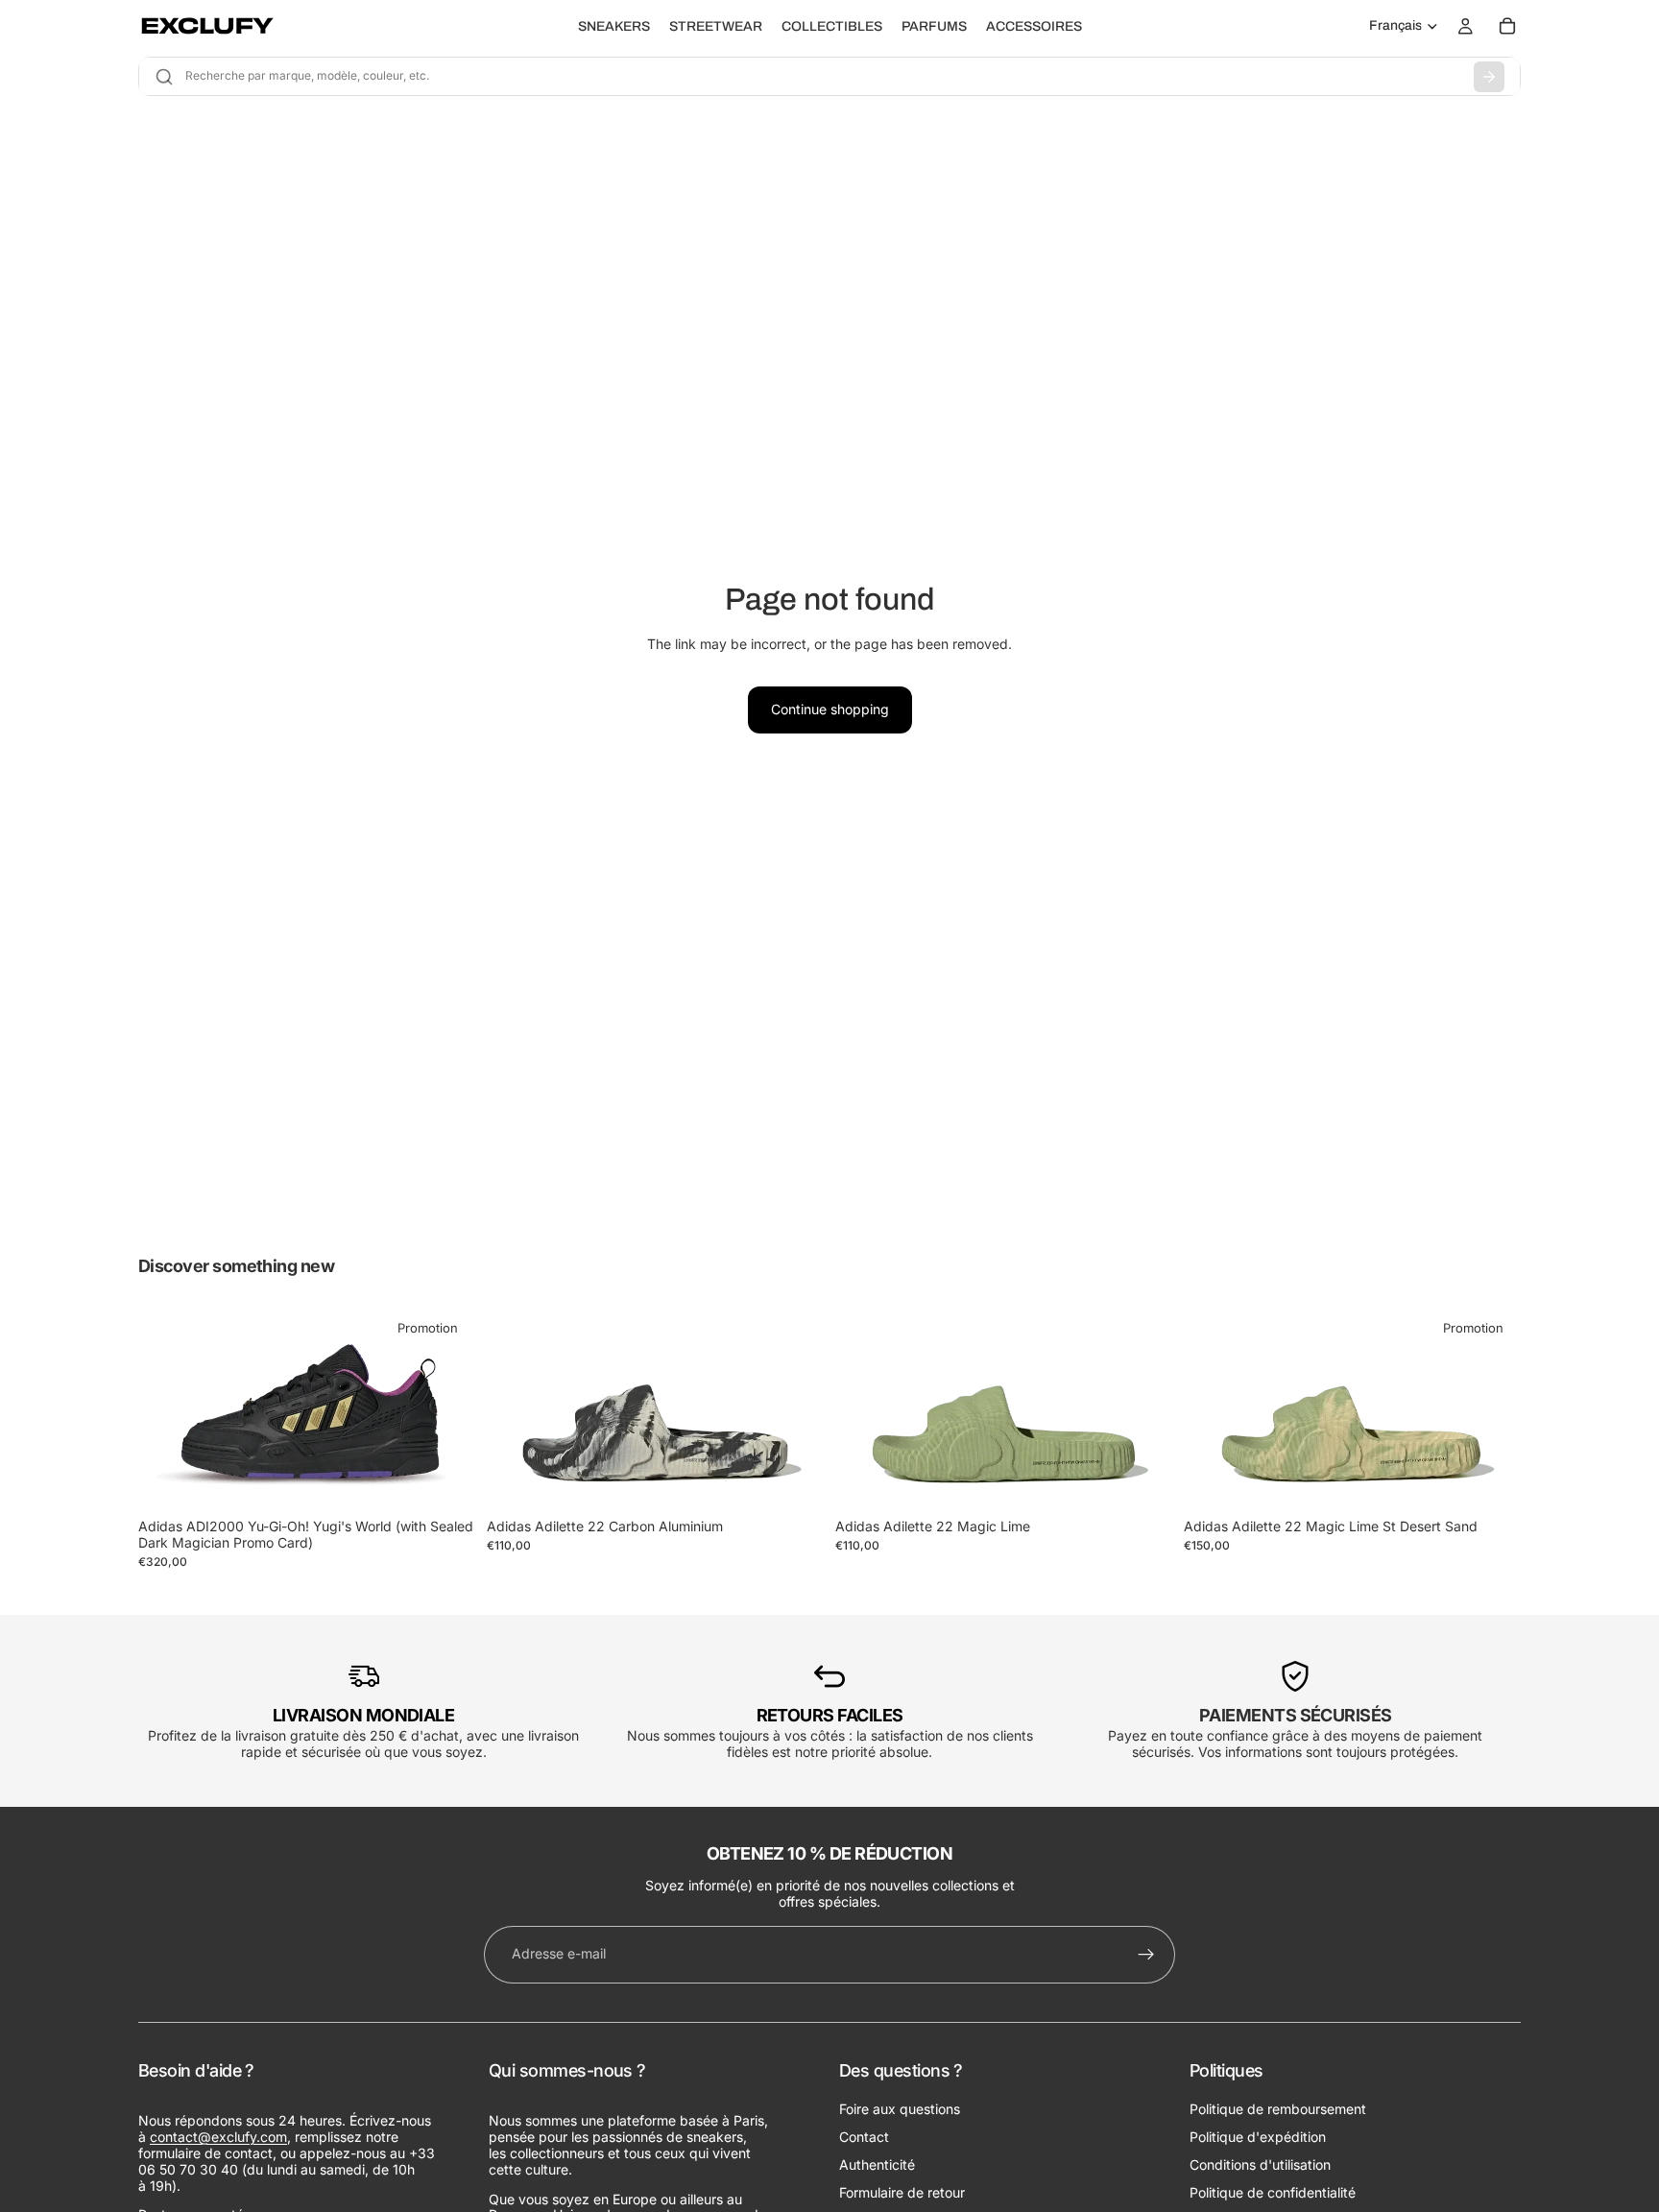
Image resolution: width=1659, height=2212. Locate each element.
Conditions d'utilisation (1260, 2164)
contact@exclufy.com (218, 2137)
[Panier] (1507, 26)
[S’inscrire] (1146, 1955)
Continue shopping (830, 709)
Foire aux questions (900, 2109)
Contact (864, 2137)
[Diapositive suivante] (446, 1410)
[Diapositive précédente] (167, 1410)
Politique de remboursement (1278, 2109)
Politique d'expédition (1258, 2137)
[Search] (1489, 77)
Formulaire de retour (902, 2191)
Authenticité (877, 2164)
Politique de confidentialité (1273, 2191)
